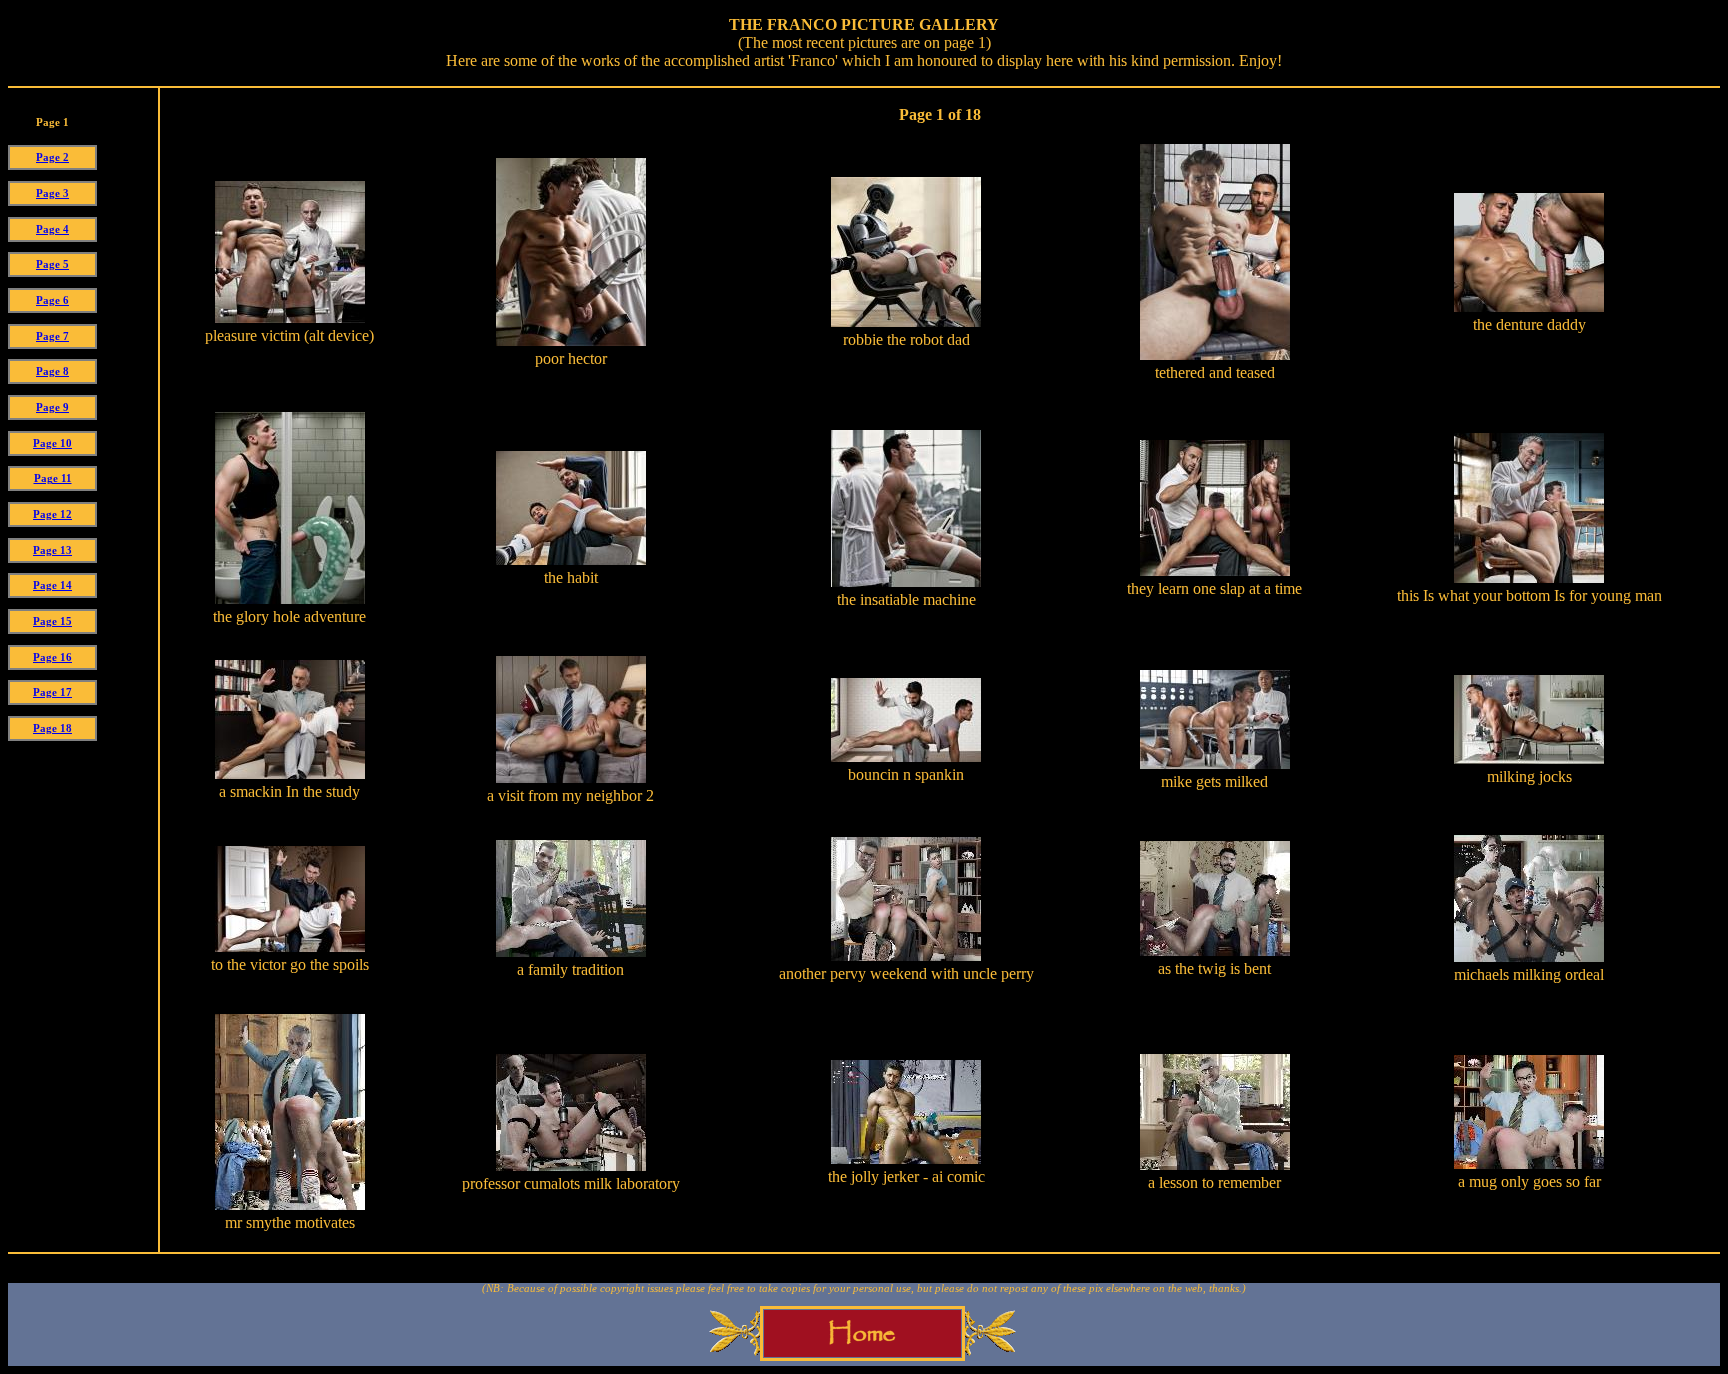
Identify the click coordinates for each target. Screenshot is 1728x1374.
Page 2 (52, 157)
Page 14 (52, 585)
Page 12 (52, 514)
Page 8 (52, 371)
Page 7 (52, 336)
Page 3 (52, 193)
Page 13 (52, 550)
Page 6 (52, 300)
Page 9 (52, 407)
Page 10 (52, 443)
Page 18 (52, 728)
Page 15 (52, 621)
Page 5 (52, 264)
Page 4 (52, 229)
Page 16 (52, 657)
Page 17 (52, 692)
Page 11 (53, 478)
